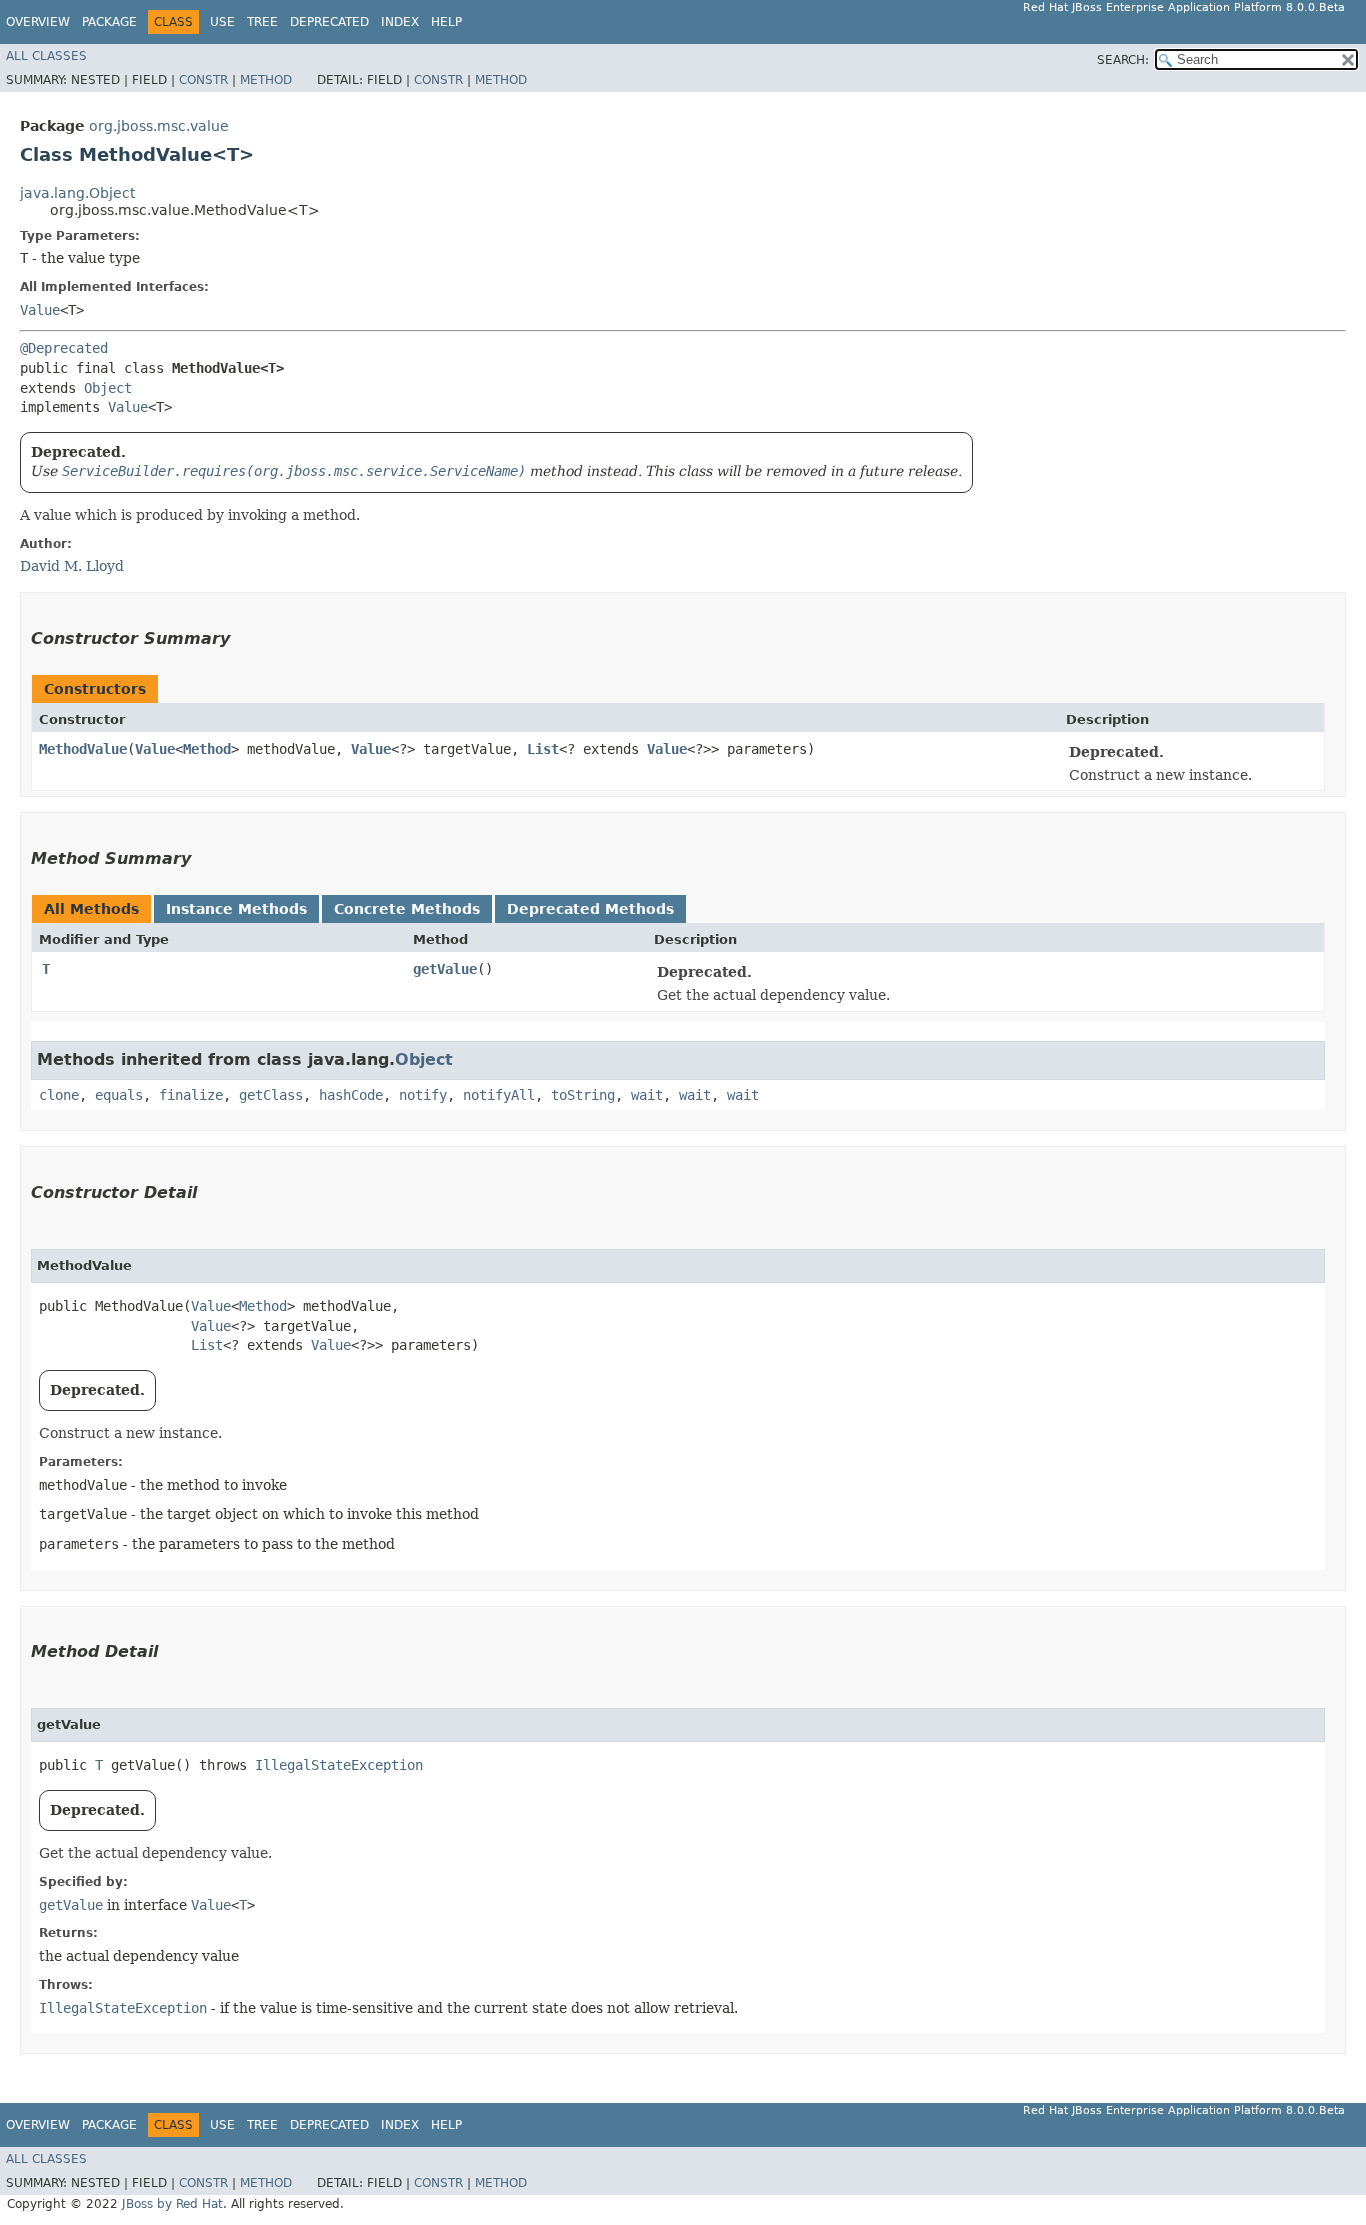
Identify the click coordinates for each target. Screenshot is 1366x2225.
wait (647, 1095)
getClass (271, 1095)
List (543, 749)
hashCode (351, 1095)
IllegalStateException (339, 1765)
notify (423, 1095)
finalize (191, 1095)
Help (446, 22)
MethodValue (83, 749)
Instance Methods (236, 909)
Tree (262, 22)
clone (59, 1095)
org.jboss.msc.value (159, 126)
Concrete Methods (407, 909)
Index (400, 22)
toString (583, 1095)
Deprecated (329, 22)
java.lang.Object (77, 193)
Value (40, 310)
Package (109, 22)
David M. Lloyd (72, 566)
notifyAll (499, 1095)
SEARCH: (1123, 60)
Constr (203, 80)
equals (119, 1095)
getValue (445, 969)
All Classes (46, 56)
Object (108, 388)
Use (222, 22)
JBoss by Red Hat (172, 2204)
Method (266, 80)
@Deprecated (64, 348)
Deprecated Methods (590, 909)
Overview (38, 22)
